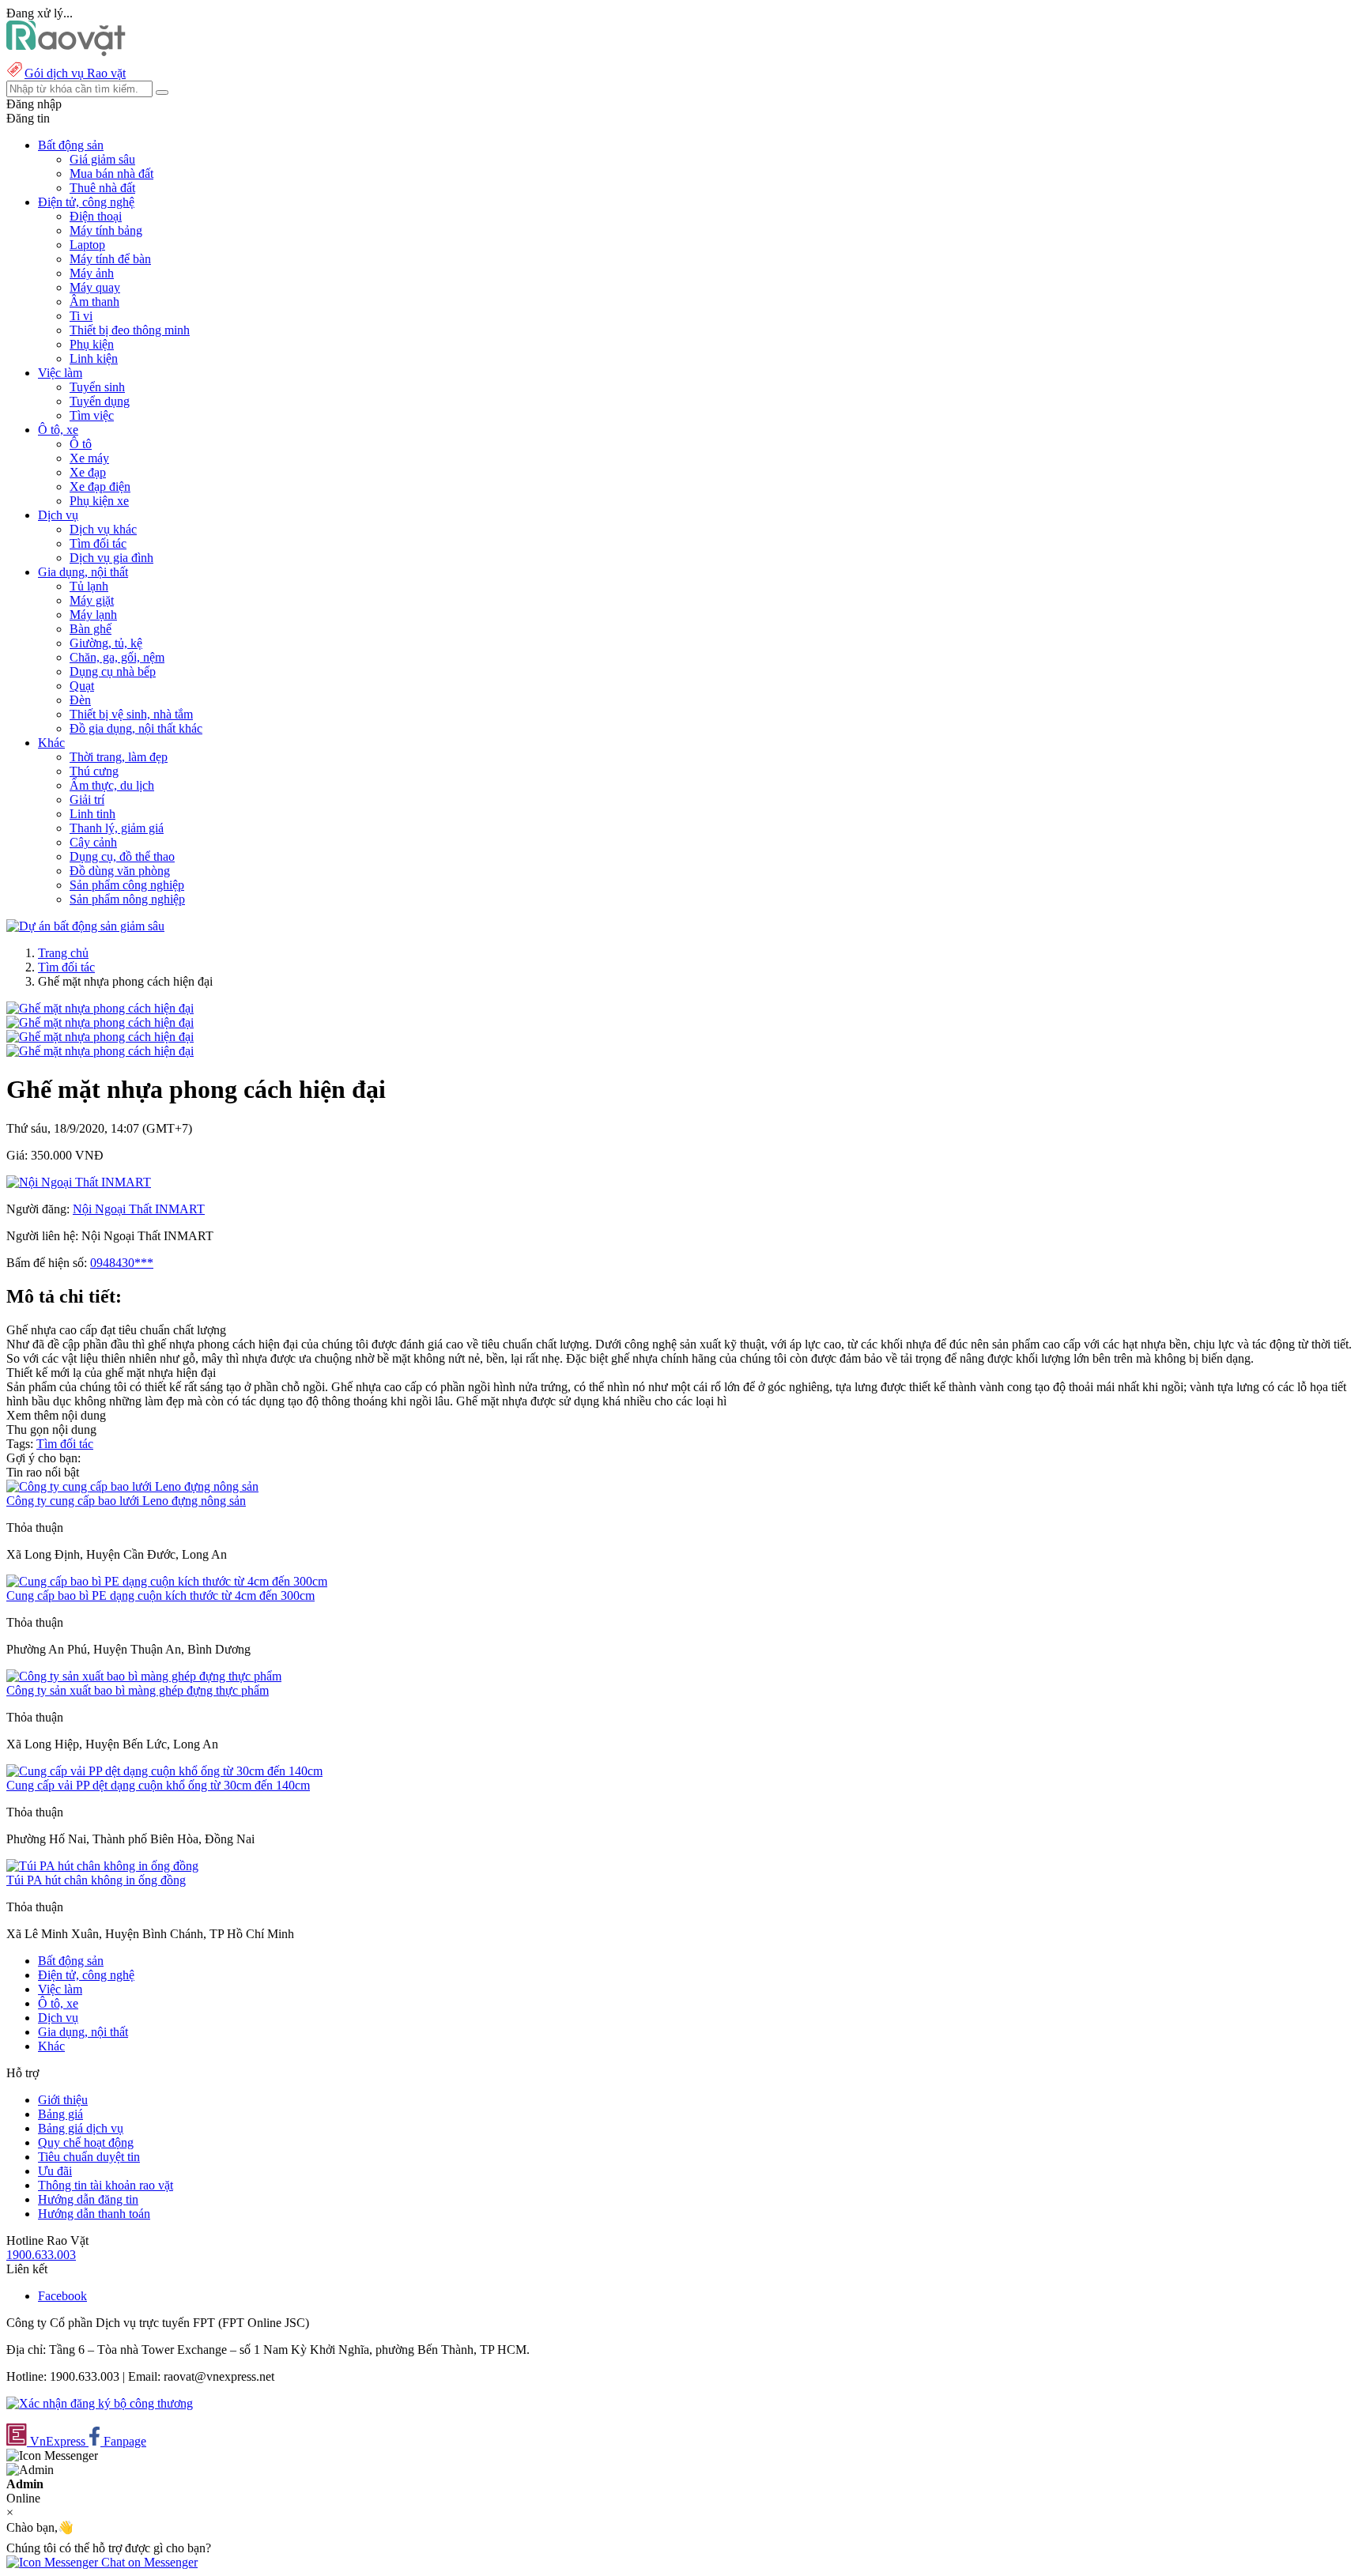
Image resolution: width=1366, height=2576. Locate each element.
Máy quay (95, 287)
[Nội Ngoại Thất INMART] (79, 1182)
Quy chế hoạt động (86, 2142)
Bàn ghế (91, 629)
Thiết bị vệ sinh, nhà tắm (131, 714)
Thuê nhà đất (102, 188)
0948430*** (122, 1263)
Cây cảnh (93, 842)
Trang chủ (63, 953)
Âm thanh (94, 302)
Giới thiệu (63, 2100)
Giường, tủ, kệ (106, 643)
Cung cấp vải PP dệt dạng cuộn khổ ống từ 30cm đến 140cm (158, 1785)
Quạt (82, 686)
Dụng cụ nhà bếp (113, 671)
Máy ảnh (92, 273)
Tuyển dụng (100, 401)
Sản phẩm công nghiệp (127, 885)
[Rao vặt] (66, 52)
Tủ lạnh (89, 586)
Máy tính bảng (106, 230)
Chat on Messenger (148, 2562)
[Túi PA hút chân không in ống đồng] (102, 1866)
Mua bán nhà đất (111, 173)
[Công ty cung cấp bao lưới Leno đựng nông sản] (132, 1486)
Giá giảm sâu (102, 159)
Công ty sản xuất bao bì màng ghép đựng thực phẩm (138, 1690)
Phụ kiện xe (99, 501)
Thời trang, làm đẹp (119, 757)
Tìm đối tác (98, 543)
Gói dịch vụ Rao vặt (75, 73)
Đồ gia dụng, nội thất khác (136, 728)
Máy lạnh (93, 615)
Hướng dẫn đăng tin (88, 2199)
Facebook (62, 2296)
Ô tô (81, 444)
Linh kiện (94, 358)
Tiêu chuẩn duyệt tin (89, 2157)
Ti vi (81, 316)
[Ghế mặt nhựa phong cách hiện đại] (100, 1008)
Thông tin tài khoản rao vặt (106, 2185)
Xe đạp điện (100, 487)
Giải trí (87, 800)
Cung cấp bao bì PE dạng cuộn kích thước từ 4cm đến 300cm (160, 1595)
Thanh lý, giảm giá (117, 828)
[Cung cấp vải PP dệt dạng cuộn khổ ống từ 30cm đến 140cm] (164, 1771)
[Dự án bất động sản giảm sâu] (85, 926)
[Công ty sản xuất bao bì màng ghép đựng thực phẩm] (144, 1676)
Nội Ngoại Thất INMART (139, 1209)
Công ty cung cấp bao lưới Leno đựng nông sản (126, 1501)
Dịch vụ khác (103, 529)
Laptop (87, 245)
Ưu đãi (55, 2171)
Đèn (80, 700)
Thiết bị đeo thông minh (130, 330)
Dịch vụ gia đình (111, 558)
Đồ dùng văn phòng (120, 871)
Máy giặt (92, 600)
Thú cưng (94, 771)
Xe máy (89, 458)
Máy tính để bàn (110, 259)
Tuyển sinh (97, 387)
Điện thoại (96, 216)
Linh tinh (92, 814)
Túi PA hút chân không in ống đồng (96, 1880)
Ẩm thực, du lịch (112, 785)
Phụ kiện (92, 344)
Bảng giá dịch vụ (81, 2128)
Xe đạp (88, 472)
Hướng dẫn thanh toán (94, 2214)
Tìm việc (92, 415)
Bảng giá (60, 2114)
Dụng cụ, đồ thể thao (122, 856)
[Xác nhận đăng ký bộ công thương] (100, 2403)
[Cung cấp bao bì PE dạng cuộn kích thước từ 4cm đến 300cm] (167, 1581)
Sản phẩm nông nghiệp (127, 899)
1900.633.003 (41, 2255)
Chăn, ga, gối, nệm (117, 657)
